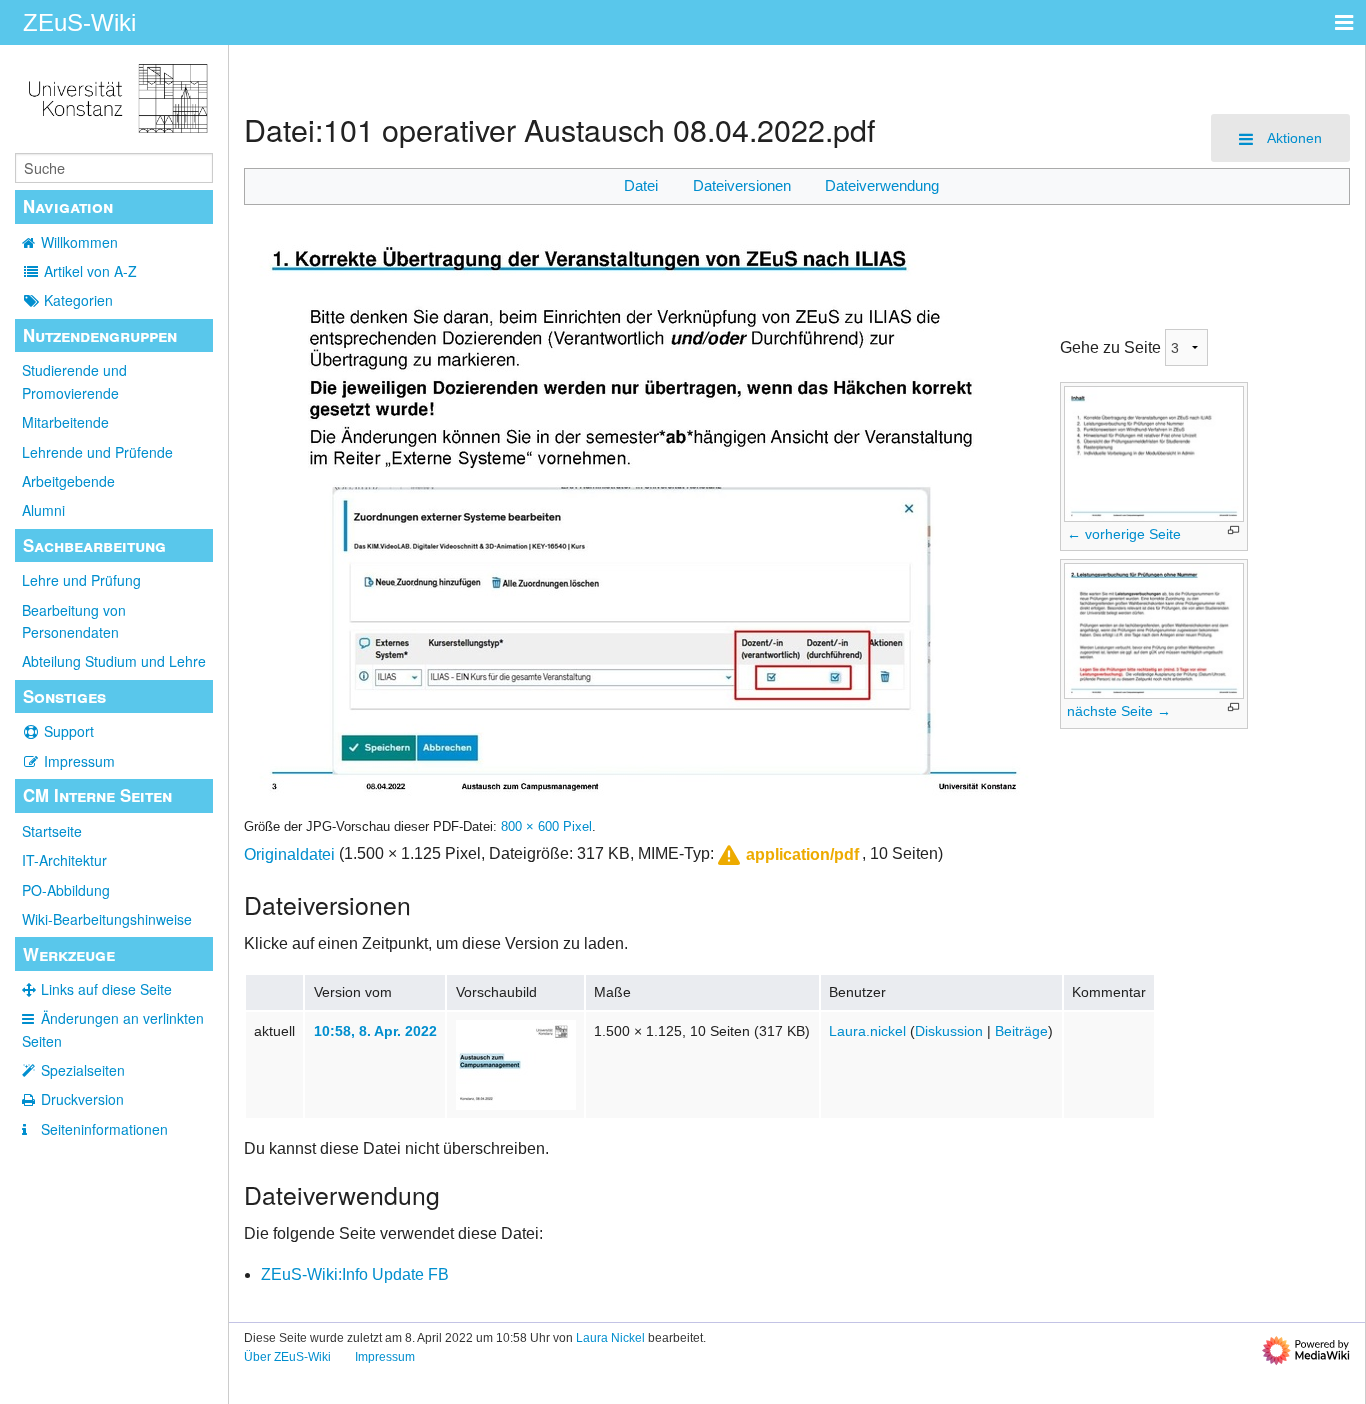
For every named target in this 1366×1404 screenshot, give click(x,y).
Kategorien (78, 300)
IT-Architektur (64, 860)
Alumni (43, 510)
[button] (786, 855)
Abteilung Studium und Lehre (114, 661)
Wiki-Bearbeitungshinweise (107, 919)
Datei (641, 185)
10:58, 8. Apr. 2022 (375, 1031)
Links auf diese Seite (106, 989)
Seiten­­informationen (104, 1129)
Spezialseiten (83, 1070)
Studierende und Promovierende (74, 381)
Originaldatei (289, 853)
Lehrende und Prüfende (97, 452)
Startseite (52, 831)
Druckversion (82, 1099)
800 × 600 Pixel (546, 826)
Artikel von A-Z (90, 271)
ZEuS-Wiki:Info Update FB (355, 1274)
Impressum (79, 761)
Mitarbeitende (65, 422)
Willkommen (79, 242)
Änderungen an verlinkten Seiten (113, 1029)
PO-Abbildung (66, 890)
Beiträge (1021, 1031)
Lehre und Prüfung (81, 580)
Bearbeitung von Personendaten (74, 621)
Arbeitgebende (68, 481)
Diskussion (949, 1031)
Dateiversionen (742, 185)
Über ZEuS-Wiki (287, 1357)
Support (69, 731)
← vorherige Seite (1124, 534)
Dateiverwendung (882, 185)
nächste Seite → (1119, 711)
